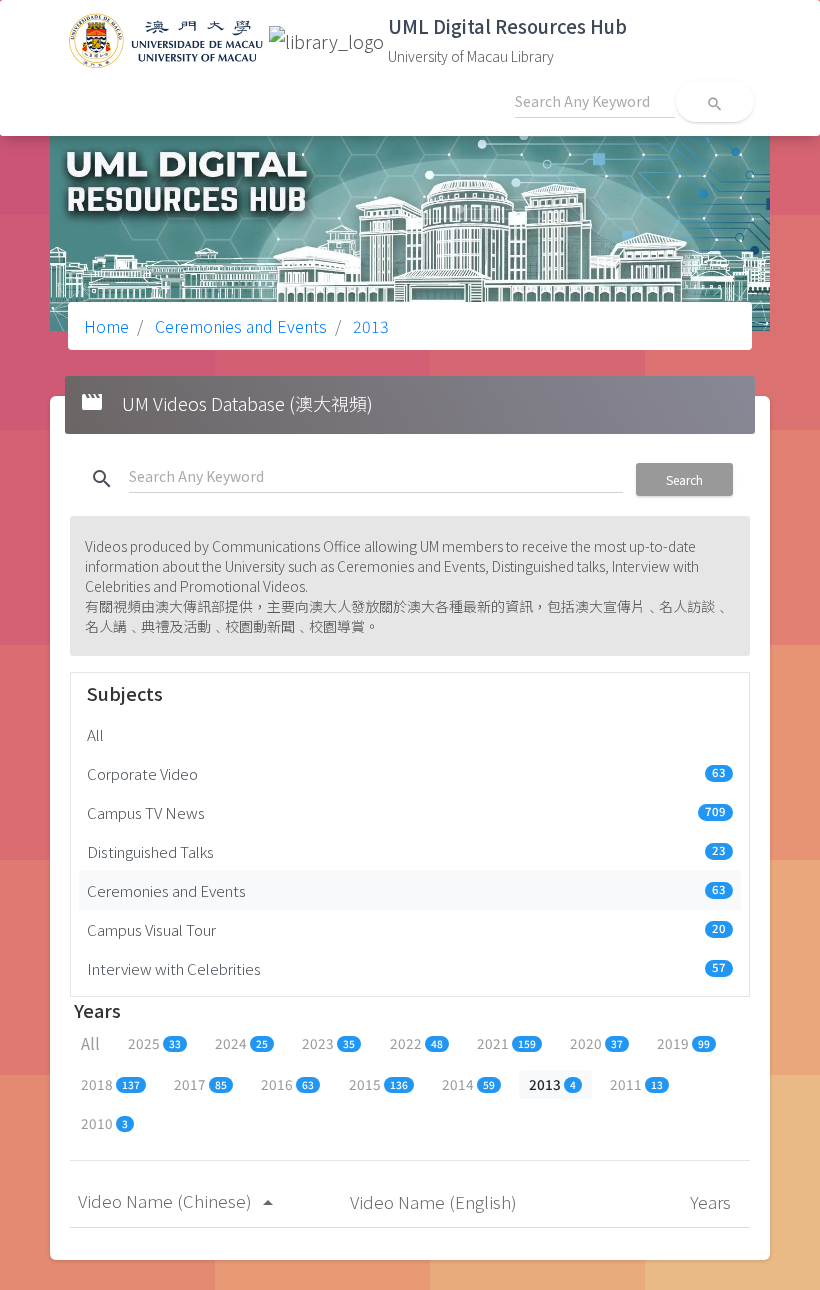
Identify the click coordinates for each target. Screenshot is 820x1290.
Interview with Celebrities (406, 968)
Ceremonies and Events (239, 326)
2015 (378, 1084)
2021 (506, 1043)
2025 (154, 1043)
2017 (200, 1084)
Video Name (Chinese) (179, 1200)
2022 (416, 1043)
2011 (636, 1084)
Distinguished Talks (406, 851)
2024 (241, 1043)
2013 (369, 326)
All (95, 734)
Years (712, 1201)
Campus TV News (406, 812)
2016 (287, 1084)
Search (684, 479)
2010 (104, 1123)
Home (106, 326)
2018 (110, 1084)
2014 (468, 1084)
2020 (596, 1043)
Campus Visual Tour (406, 929)
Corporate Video (406, 773)
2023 (328, 1043)
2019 (683, 1043)
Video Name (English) (435, 1201)
